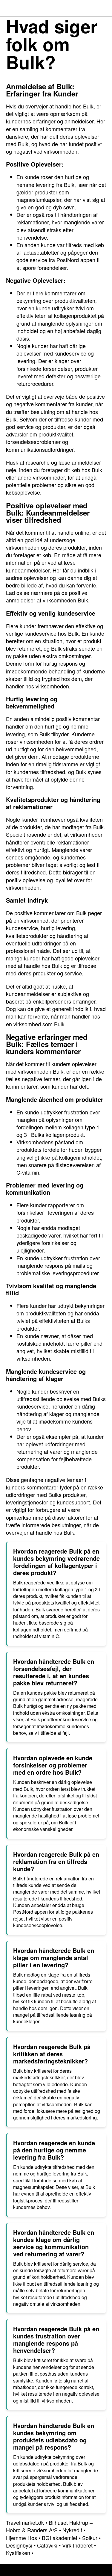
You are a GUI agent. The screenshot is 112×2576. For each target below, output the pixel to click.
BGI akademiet (60, 2538)
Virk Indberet (77, 2545)
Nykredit (72, 2530)
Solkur (90, 2538)
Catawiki (47, 2545)
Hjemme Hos (22, 2538)
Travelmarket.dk (25, 2522)
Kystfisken (18, 2553)
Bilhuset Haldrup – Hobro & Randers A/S (49, 2526)
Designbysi (19, 2545)
